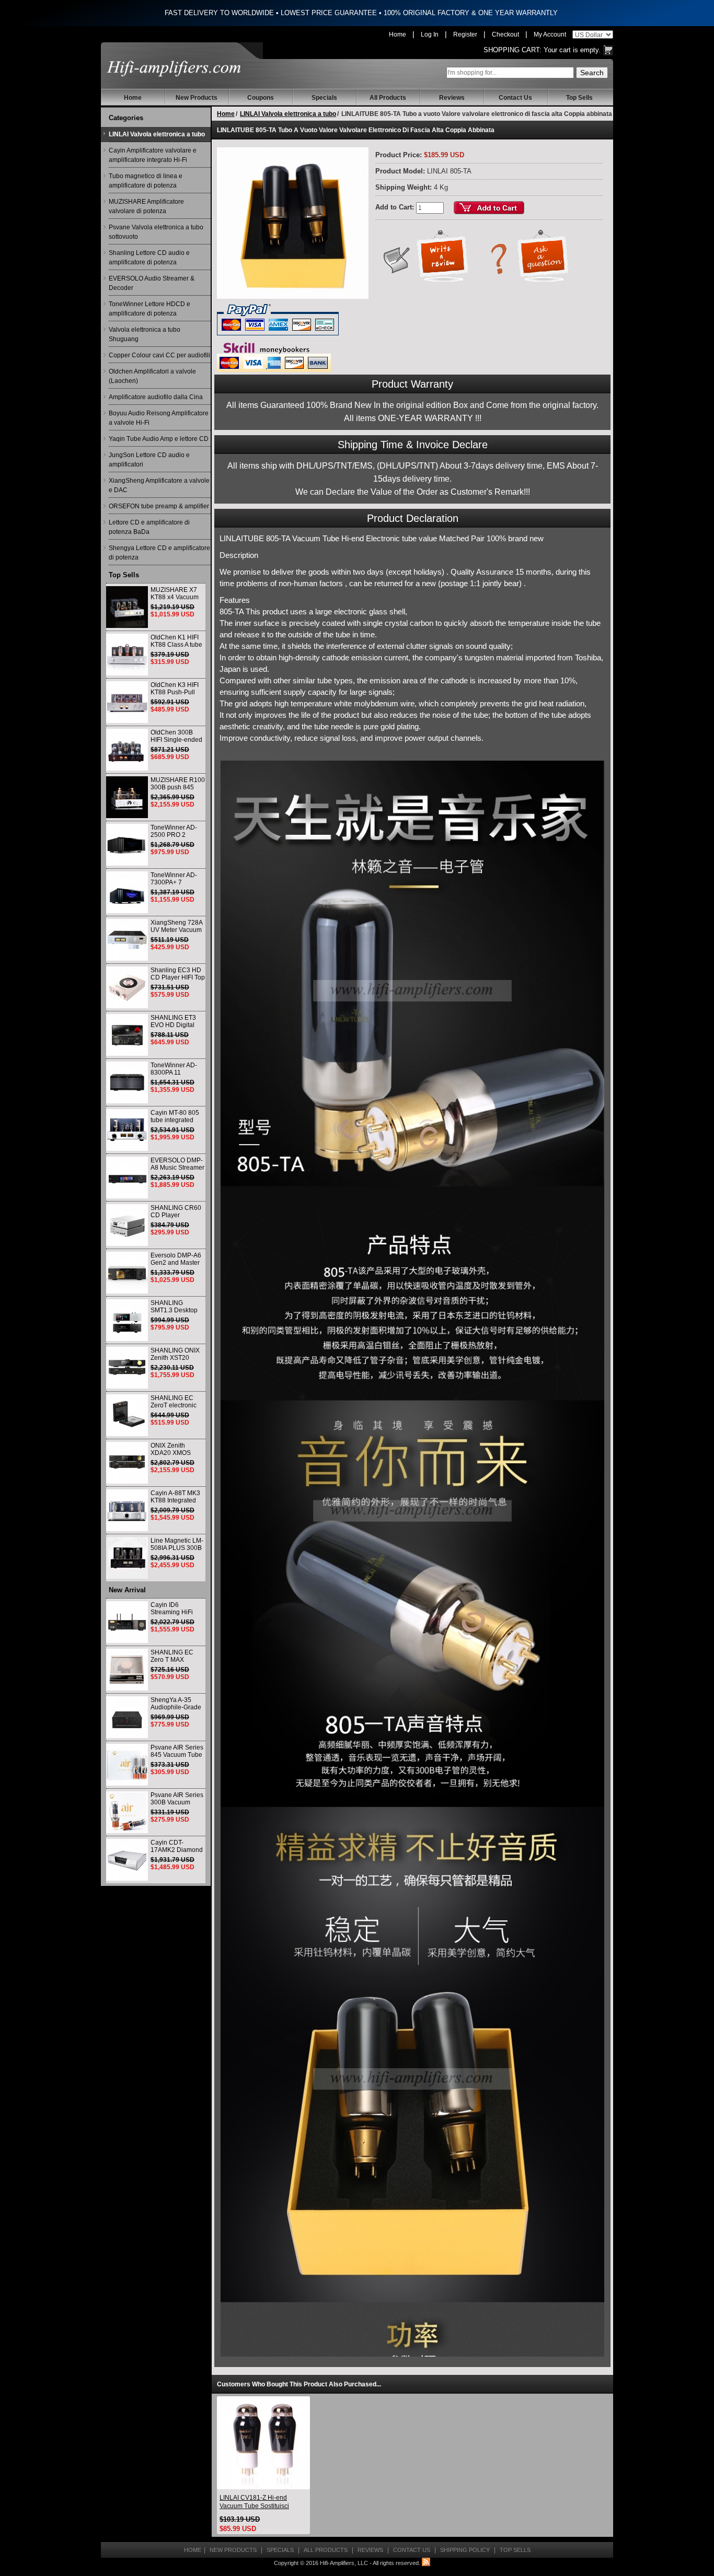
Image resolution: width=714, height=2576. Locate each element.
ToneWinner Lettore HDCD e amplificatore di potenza (149, 309)
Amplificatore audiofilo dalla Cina (156, 397)
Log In (430, 34)
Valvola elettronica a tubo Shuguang (145, 334)
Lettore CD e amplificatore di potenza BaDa (149, 527)
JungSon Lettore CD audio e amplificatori (149, 460)
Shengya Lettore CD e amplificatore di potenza (159, 553)
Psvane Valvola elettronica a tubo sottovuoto (156, 232)
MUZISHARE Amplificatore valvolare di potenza (146, 206)
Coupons (261, 98)
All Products (388, 98)
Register (465, 34)
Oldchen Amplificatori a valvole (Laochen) (152, 376)
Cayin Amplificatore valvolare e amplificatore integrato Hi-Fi (153, 155)
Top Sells (579, 98)
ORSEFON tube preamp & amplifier (159, 506)
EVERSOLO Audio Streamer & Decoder (152, 283)
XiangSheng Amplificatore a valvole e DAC (159, 485)
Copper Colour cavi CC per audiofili (159, 355)
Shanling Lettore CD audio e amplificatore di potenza (149, 258)
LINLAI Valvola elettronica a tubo (157, 134)
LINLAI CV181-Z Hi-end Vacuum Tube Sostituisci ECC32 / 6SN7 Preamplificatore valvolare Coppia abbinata (257, 2502)
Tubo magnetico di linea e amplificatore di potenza (146, 181)
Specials (324, 98)
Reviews (452, 98)
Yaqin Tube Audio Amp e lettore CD (159, 439)
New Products (197, 98)
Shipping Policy (465, 2550)
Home (398, 34)
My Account (550, 34)
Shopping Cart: (513, 50)
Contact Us (515, 98)
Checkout (505, 34)
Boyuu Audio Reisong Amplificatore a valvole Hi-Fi (159, 418)
